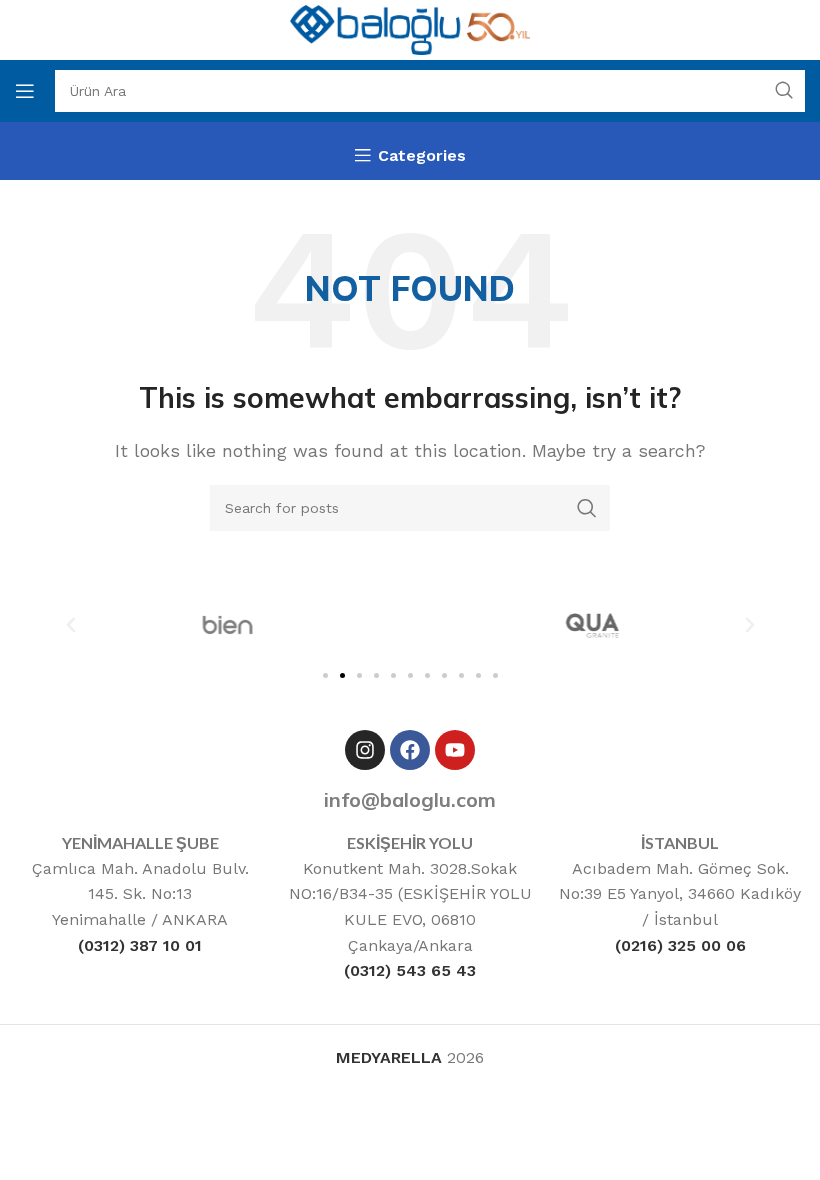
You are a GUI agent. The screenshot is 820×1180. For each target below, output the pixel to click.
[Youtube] (455, 750)
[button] (71, 625)
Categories (421, 156)
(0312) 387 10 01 (140, 945)
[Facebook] (410, 750)
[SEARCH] (784, 91)
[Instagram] (365, 750)
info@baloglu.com (410, 799)
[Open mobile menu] (25, 91)
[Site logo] (409, 28)
